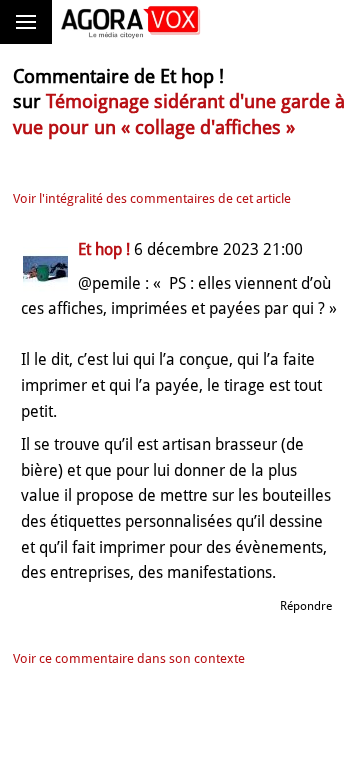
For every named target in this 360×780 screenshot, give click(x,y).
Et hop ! (104, 249)
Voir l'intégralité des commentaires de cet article (152, 198)
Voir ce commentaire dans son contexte (129, 658)
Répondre (306, 606)
